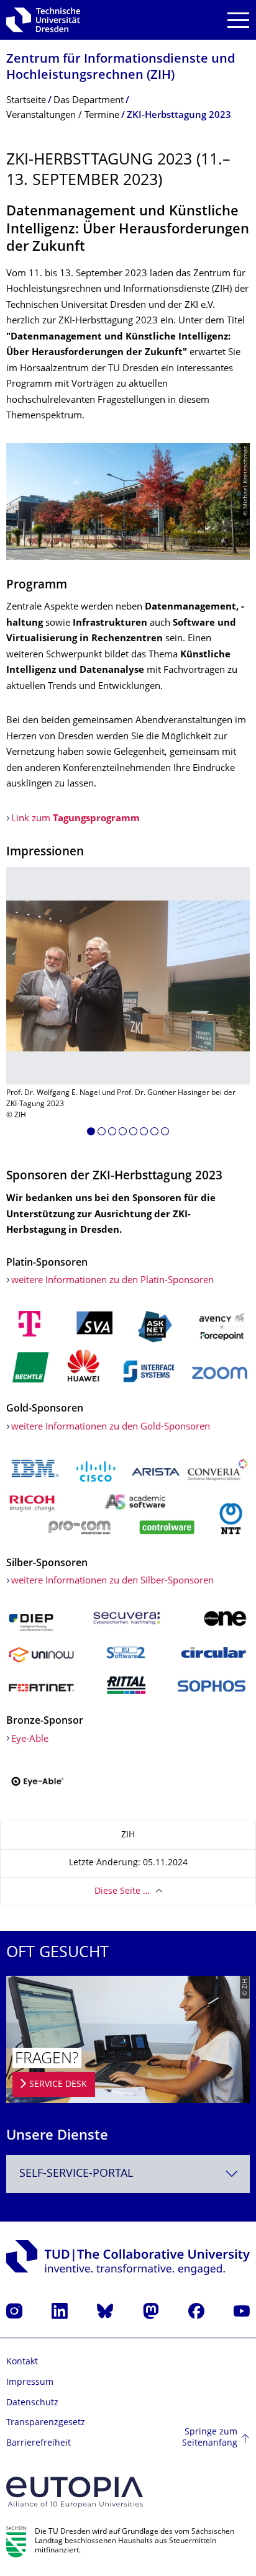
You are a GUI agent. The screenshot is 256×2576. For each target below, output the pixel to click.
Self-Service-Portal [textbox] (76, 2174)
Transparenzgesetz (46, 2423)
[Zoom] (128, 1346)
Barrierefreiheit (39, 2443)
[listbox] (128, 1006)
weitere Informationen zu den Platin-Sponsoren (112, 1281)
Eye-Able (30, 1740)
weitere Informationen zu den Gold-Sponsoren (111, 1427)
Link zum (75, 819)
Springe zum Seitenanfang (210, 2438)
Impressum (30, 2383)
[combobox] (128, 2174)
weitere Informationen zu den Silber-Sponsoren (112, 1581)
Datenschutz (32, 2403)
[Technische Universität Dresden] (43, 20)
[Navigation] (238, 20)
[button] (91, 1133)
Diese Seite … (122, 1892)
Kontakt (22, 2362)
